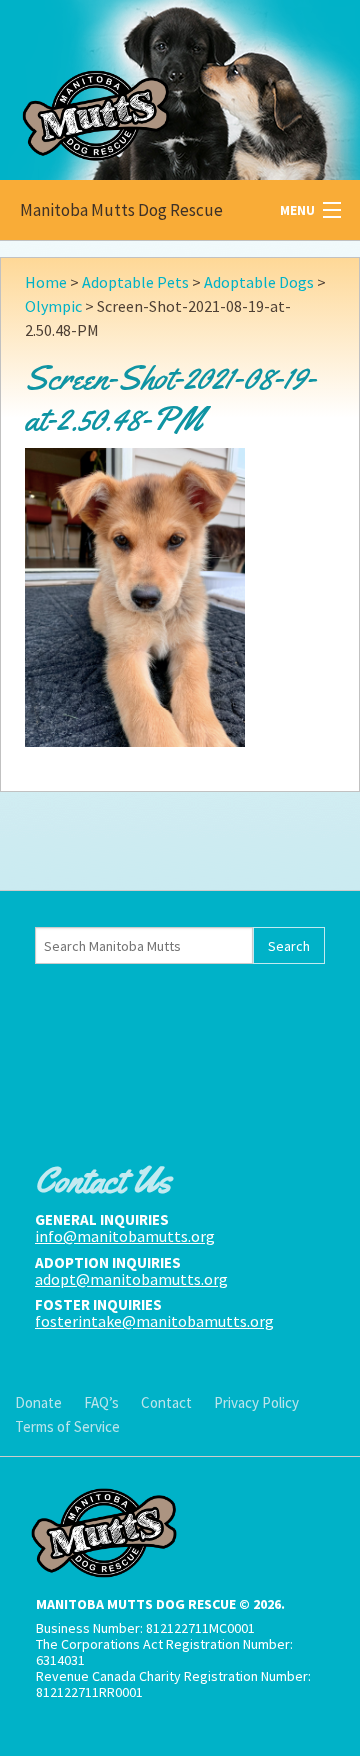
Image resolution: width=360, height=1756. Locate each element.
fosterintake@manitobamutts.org (154, 1321)
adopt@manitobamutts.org (131, 1279)
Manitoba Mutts (150, 85)
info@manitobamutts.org (125, 1236)
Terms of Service (67, 1426)
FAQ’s (101, 1402)
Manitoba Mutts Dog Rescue (121, 210)
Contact (166, 1402)
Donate (38, 1402)
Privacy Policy (256, 1402)
